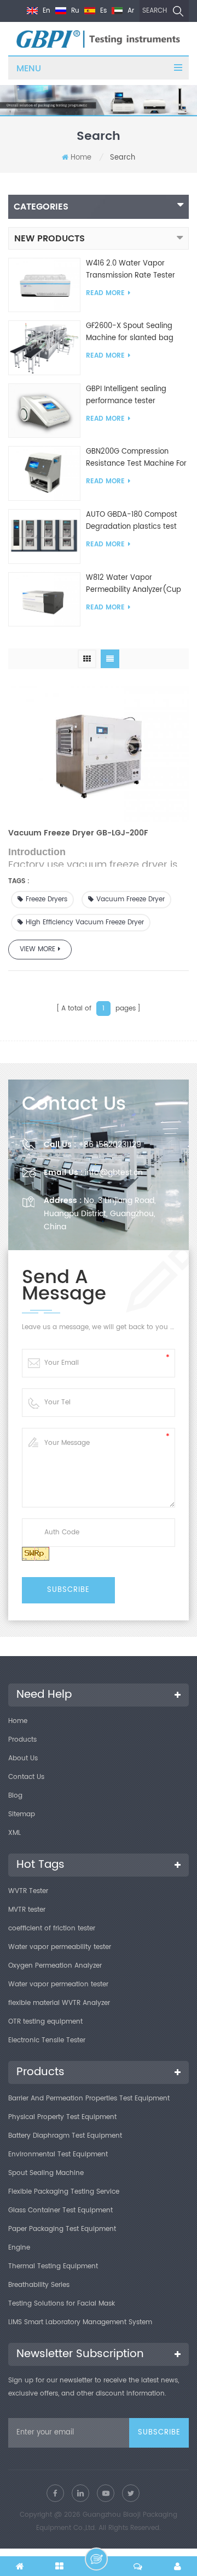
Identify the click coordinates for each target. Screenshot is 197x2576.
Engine (19, 2248)
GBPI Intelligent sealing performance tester (126, 395)
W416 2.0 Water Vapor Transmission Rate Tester (131, 270)
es (102, 11)
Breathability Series (39, 2285)
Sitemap (22, 1814)
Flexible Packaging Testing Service (64, 2192)
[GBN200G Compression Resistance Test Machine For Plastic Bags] (44, 474)
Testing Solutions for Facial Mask (62, 2304)
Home (81, 158)
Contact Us (26, 1777)
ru (74, 11)
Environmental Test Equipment (58, 2154)
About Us (23, 1758)
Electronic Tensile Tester (47, 2040)
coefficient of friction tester (52, 1928)
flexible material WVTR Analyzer (59, 2003)
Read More (105, 293)
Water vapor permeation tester (58, 1984)
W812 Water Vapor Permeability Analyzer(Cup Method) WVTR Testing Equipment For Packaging (134, 584)
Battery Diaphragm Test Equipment (65, 2136)
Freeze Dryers (47, 899)
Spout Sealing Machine (46, 2173)
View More (37, 949)
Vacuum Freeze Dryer (131, 899)
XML (15, 1833)
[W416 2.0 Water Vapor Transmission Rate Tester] (44, 285)
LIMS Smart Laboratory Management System (80, 2322)
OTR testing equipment (45, 2022)
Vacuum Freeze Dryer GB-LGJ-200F (78, 833)
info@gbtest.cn (114, 1173)
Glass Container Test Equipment (60, 2210)
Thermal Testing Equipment (53, 2266)
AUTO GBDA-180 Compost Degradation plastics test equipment (132, 521)
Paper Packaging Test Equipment (62, 2229)
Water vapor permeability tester (60, 1947)
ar (130, 11)
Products (22, 1740)
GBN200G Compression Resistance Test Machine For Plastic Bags (136, 458)
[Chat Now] (96, 2559)
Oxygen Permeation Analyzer (55, 1966)
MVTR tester (27, 1910)
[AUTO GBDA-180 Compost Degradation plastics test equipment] (44, 536)
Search (155, 11)
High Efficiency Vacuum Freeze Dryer (85, 922)
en (45, 11)
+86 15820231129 (110, 1145)
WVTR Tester (28, 1891)
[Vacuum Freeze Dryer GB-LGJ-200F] (99, 751)
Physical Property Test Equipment (62, 2117)
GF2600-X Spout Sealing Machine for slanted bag (130, 332)
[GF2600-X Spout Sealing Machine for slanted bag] (44, 348)
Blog (15, 1796)
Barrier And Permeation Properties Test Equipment (89, 2098)
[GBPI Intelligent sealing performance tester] (44, 411)
